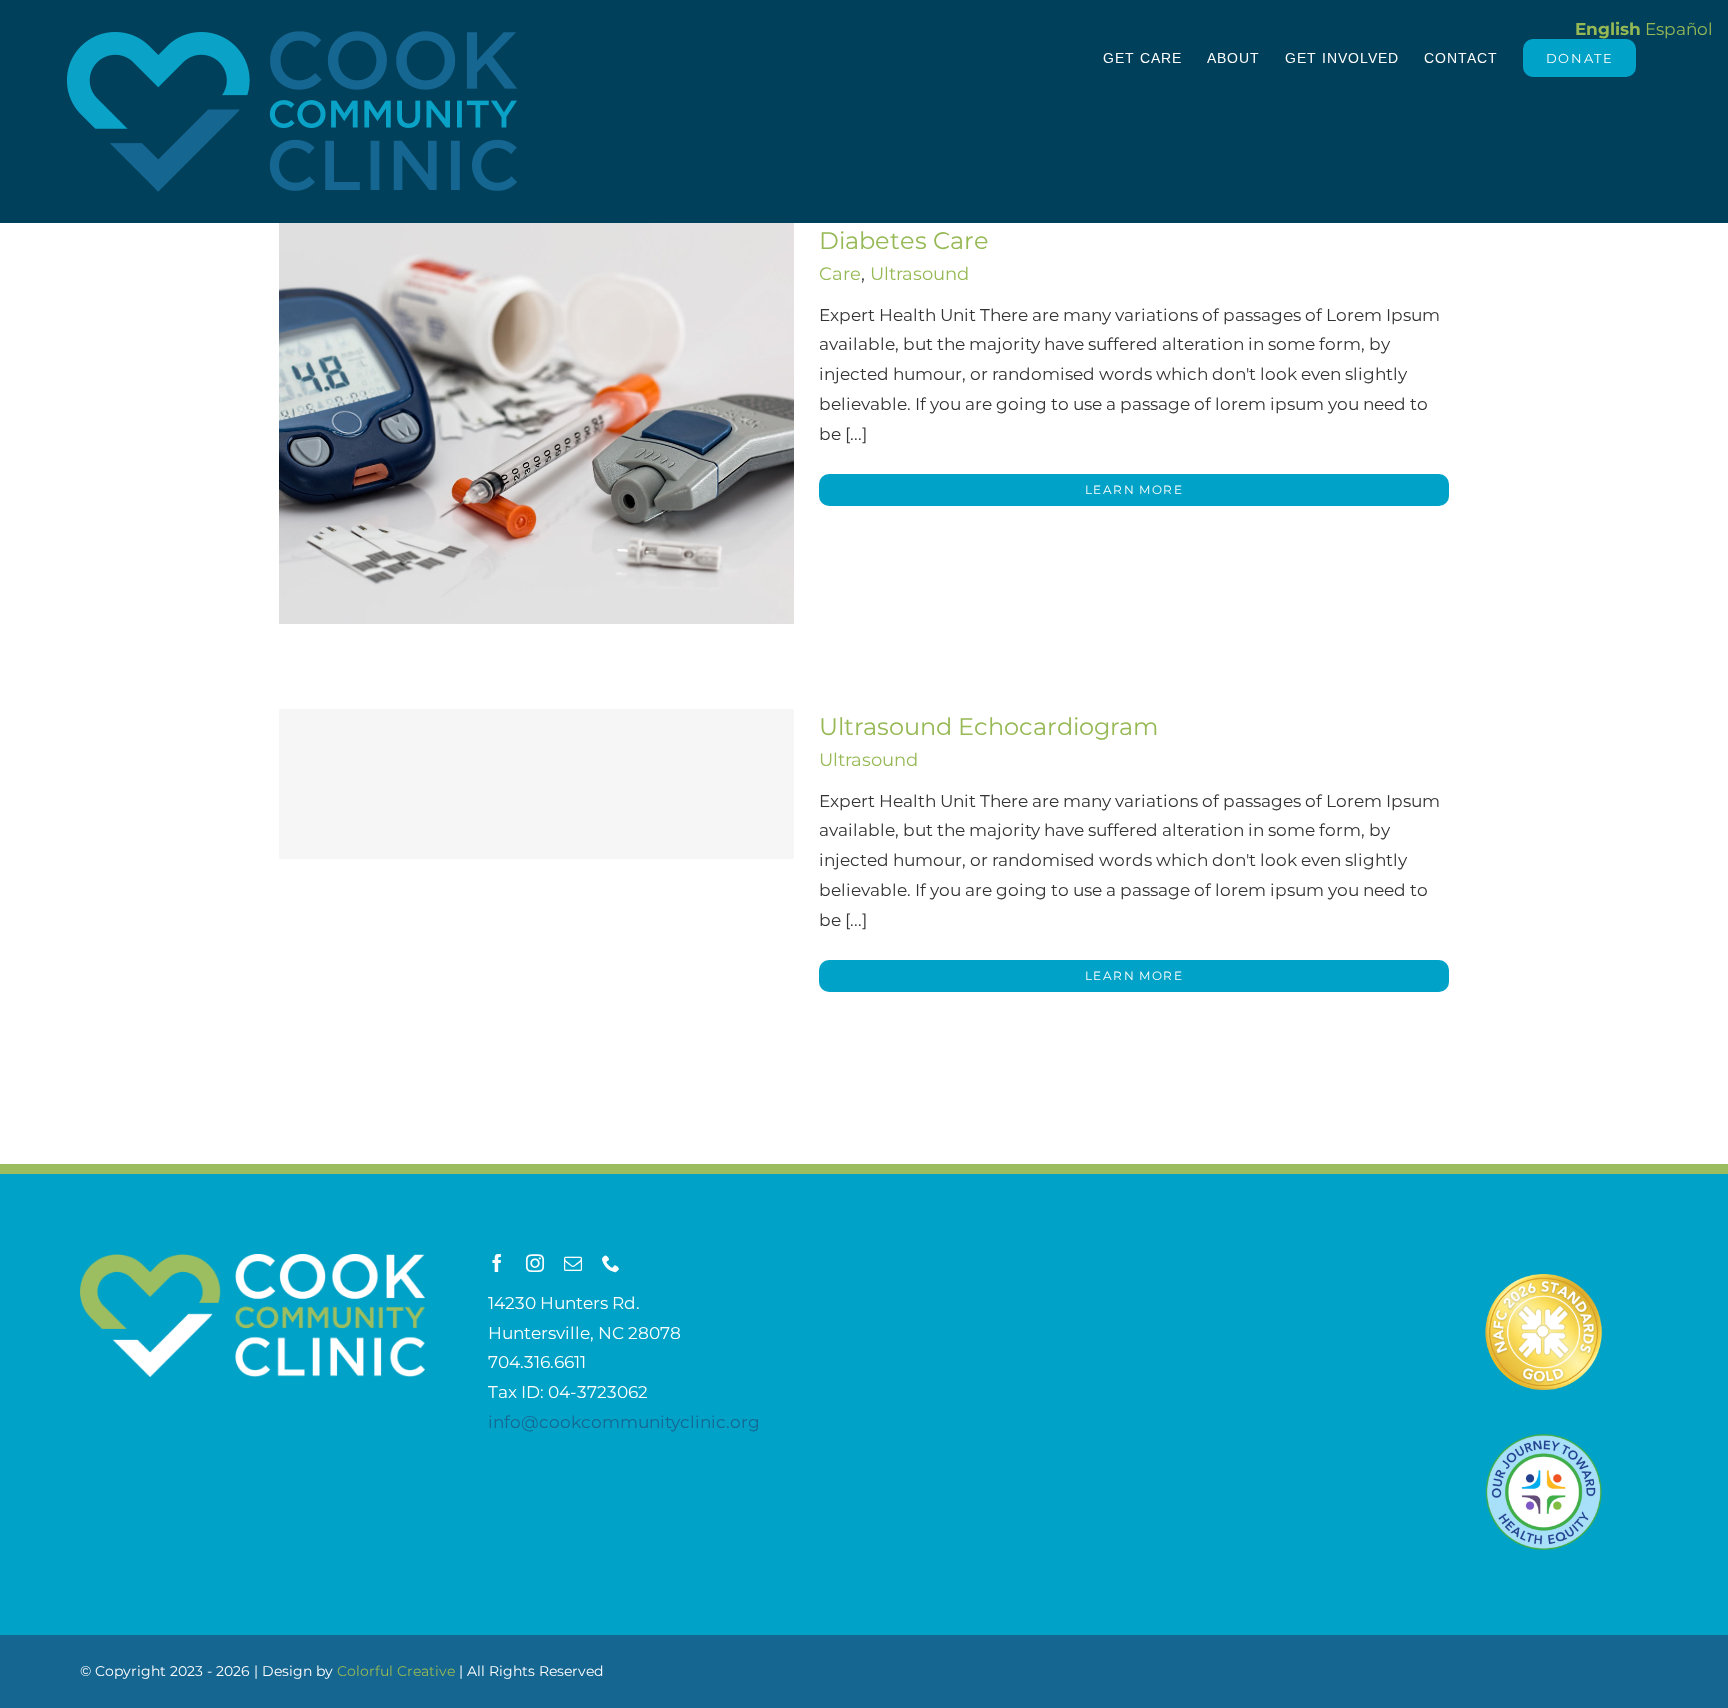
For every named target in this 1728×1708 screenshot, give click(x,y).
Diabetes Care (904, 240)
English (1608, 29)
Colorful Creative (396, 1671)
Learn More (1134, 489)
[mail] (573, 1263)
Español (1679, 29)
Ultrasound (919, 274)
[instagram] (535, 1263)
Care (840, 274)
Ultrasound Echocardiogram (988, 726)
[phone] (611, 1263)
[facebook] (497, 1263)
